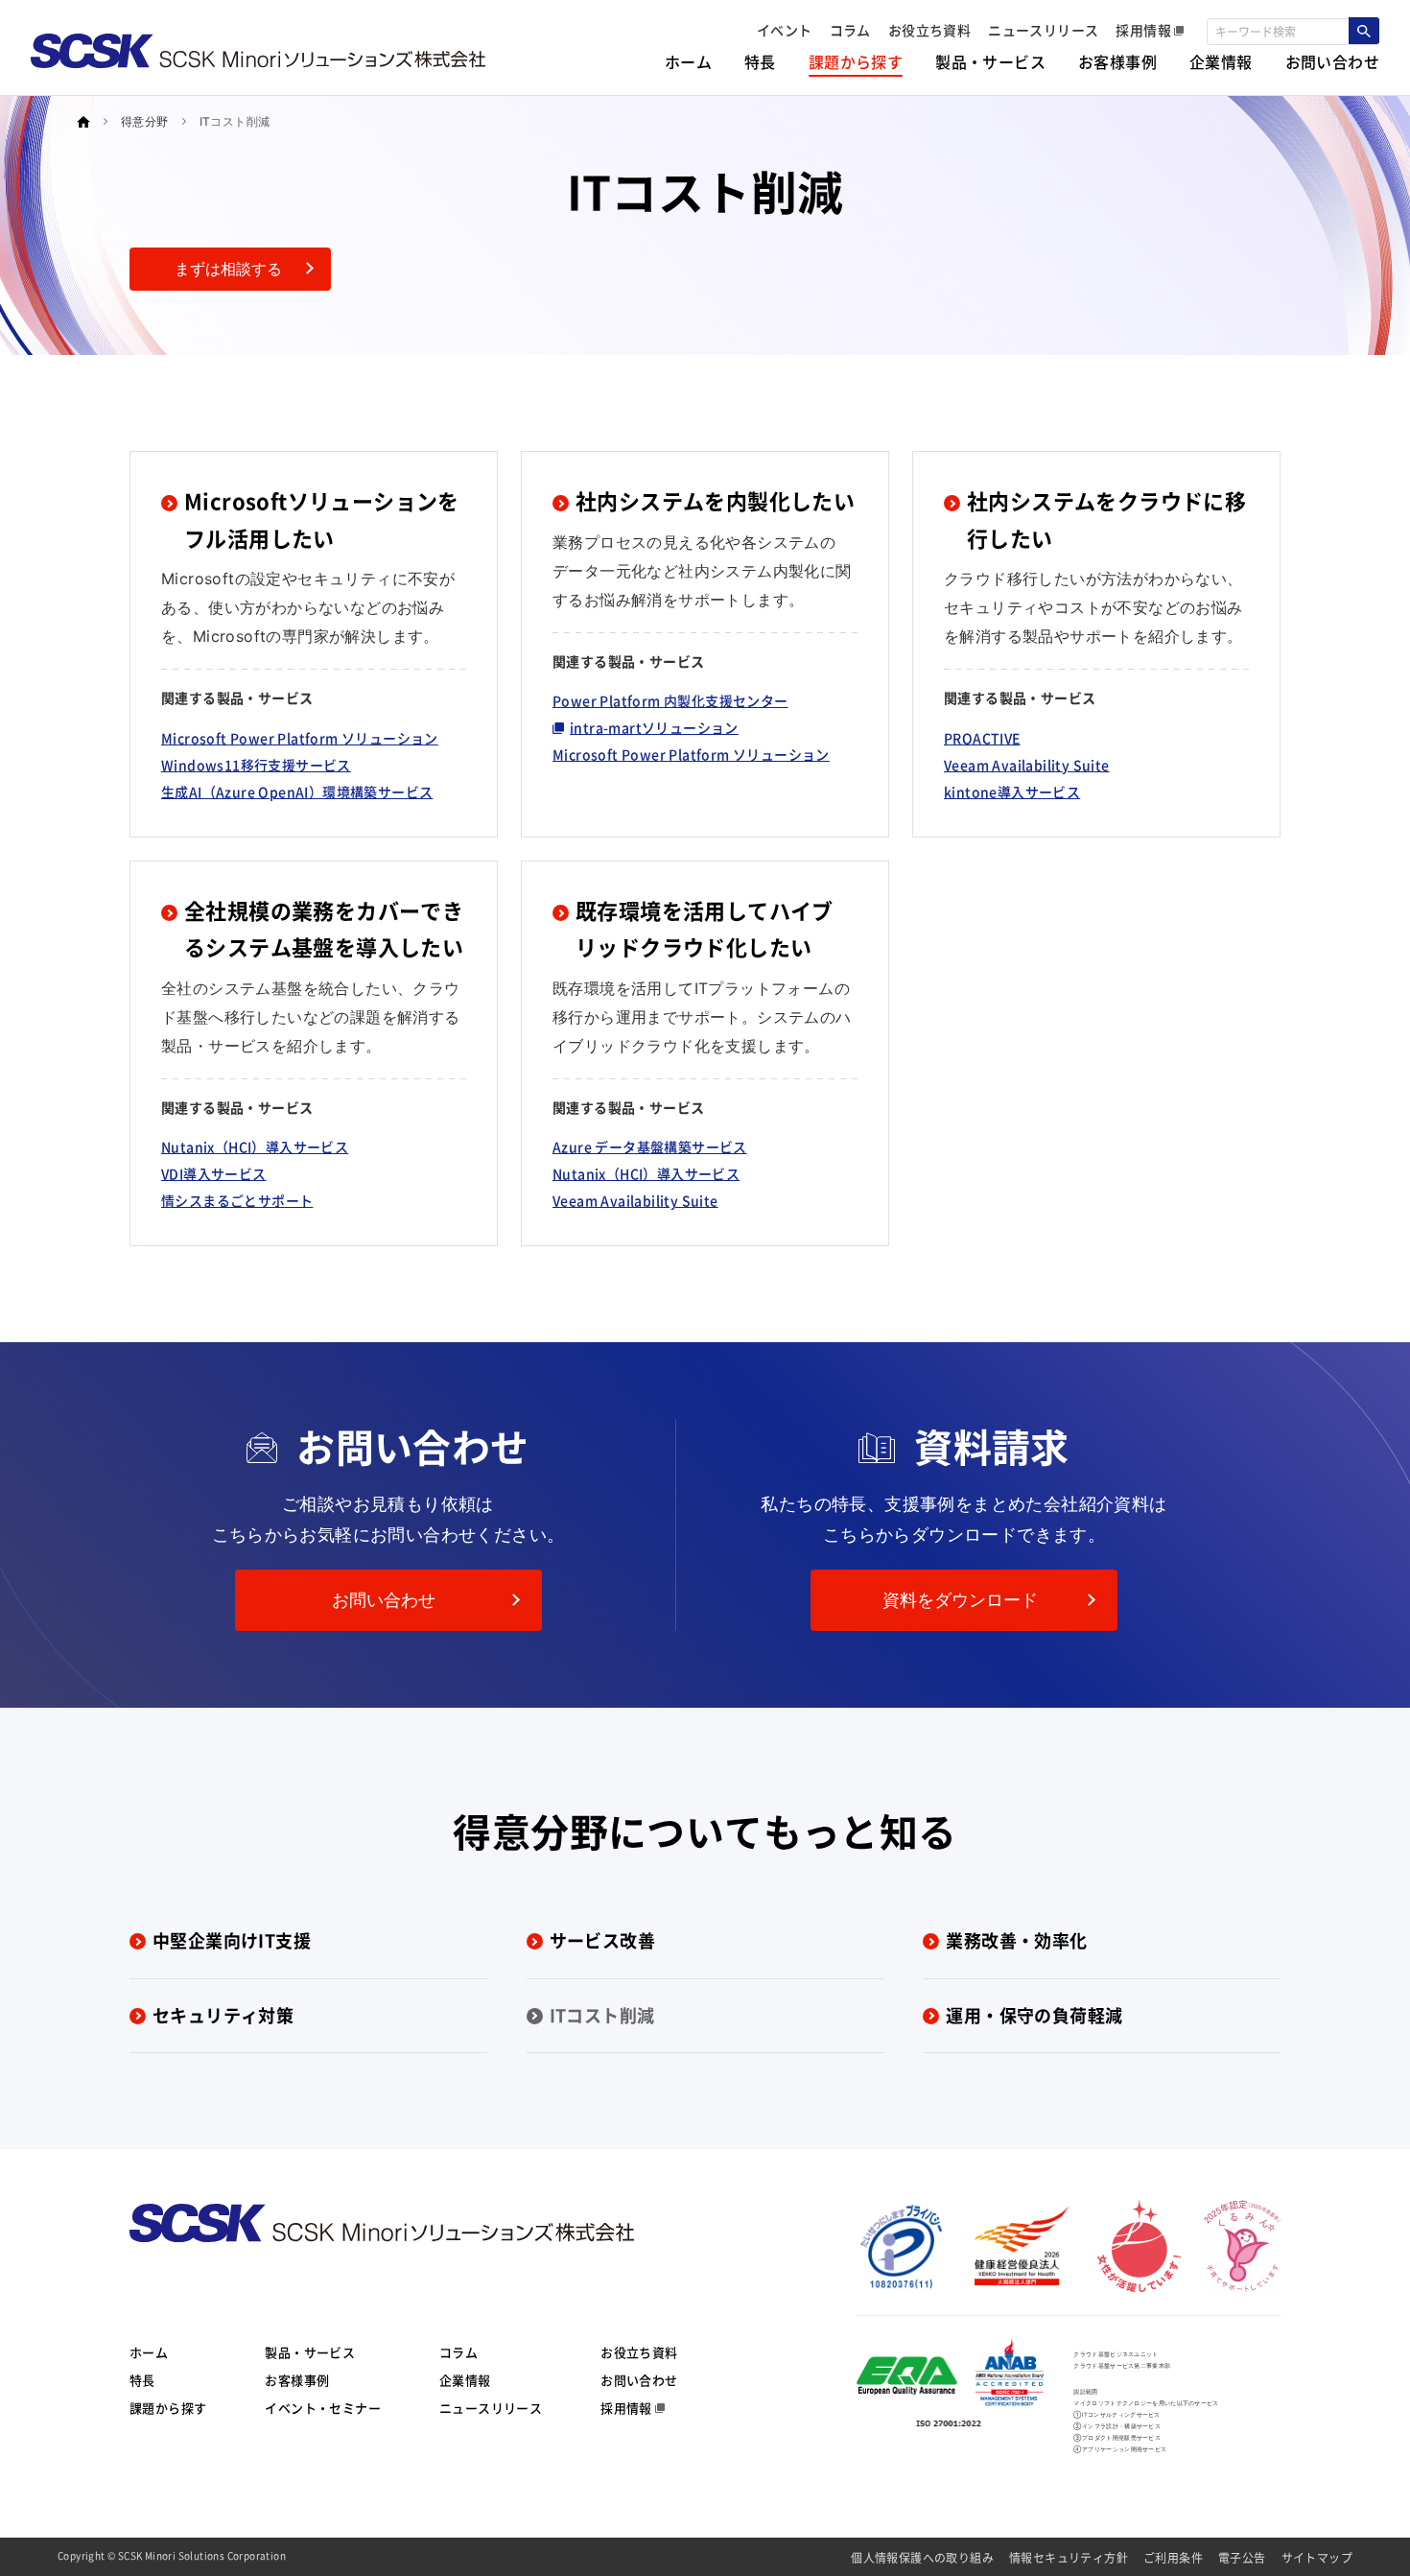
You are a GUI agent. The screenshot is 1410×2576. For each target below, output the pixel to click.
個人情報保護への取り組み (922, 2558)
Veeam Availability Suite (1027, 766)
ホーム (149, 2353)
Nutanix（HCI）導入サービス (255, 1147)
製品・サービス (310, 2353)
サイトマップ (1317, 2558)
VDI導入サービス (214, 1174)
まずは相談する (228, 269)
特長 (142, 2381)
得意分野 (145, 121)
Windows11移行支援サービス (256, 766)
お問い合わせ (384, 1600)
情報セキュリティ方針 (1069, 2558)
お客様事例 (297, 2381)
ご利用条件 (1173, 2558)
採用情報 (626, 2409)
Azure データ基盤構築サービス (650, 1147)
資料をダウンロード (960, 1600)
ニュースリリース (491, 2409)
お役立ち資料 (639, 2353)
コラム (458, 2353)
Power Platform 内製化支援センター (670, 701)
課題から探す (168, 2409)
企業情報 (465, 2381)
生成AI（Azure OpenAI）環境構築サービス (297, 792)
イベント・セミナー (323, 2409)
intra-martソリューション (654, 728)
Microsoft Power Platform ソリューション (300, 739)
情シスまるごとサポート (237, 1201)
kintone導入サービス (1012, 792)
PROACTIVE (982, 739)
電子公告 (1242, 2558)
